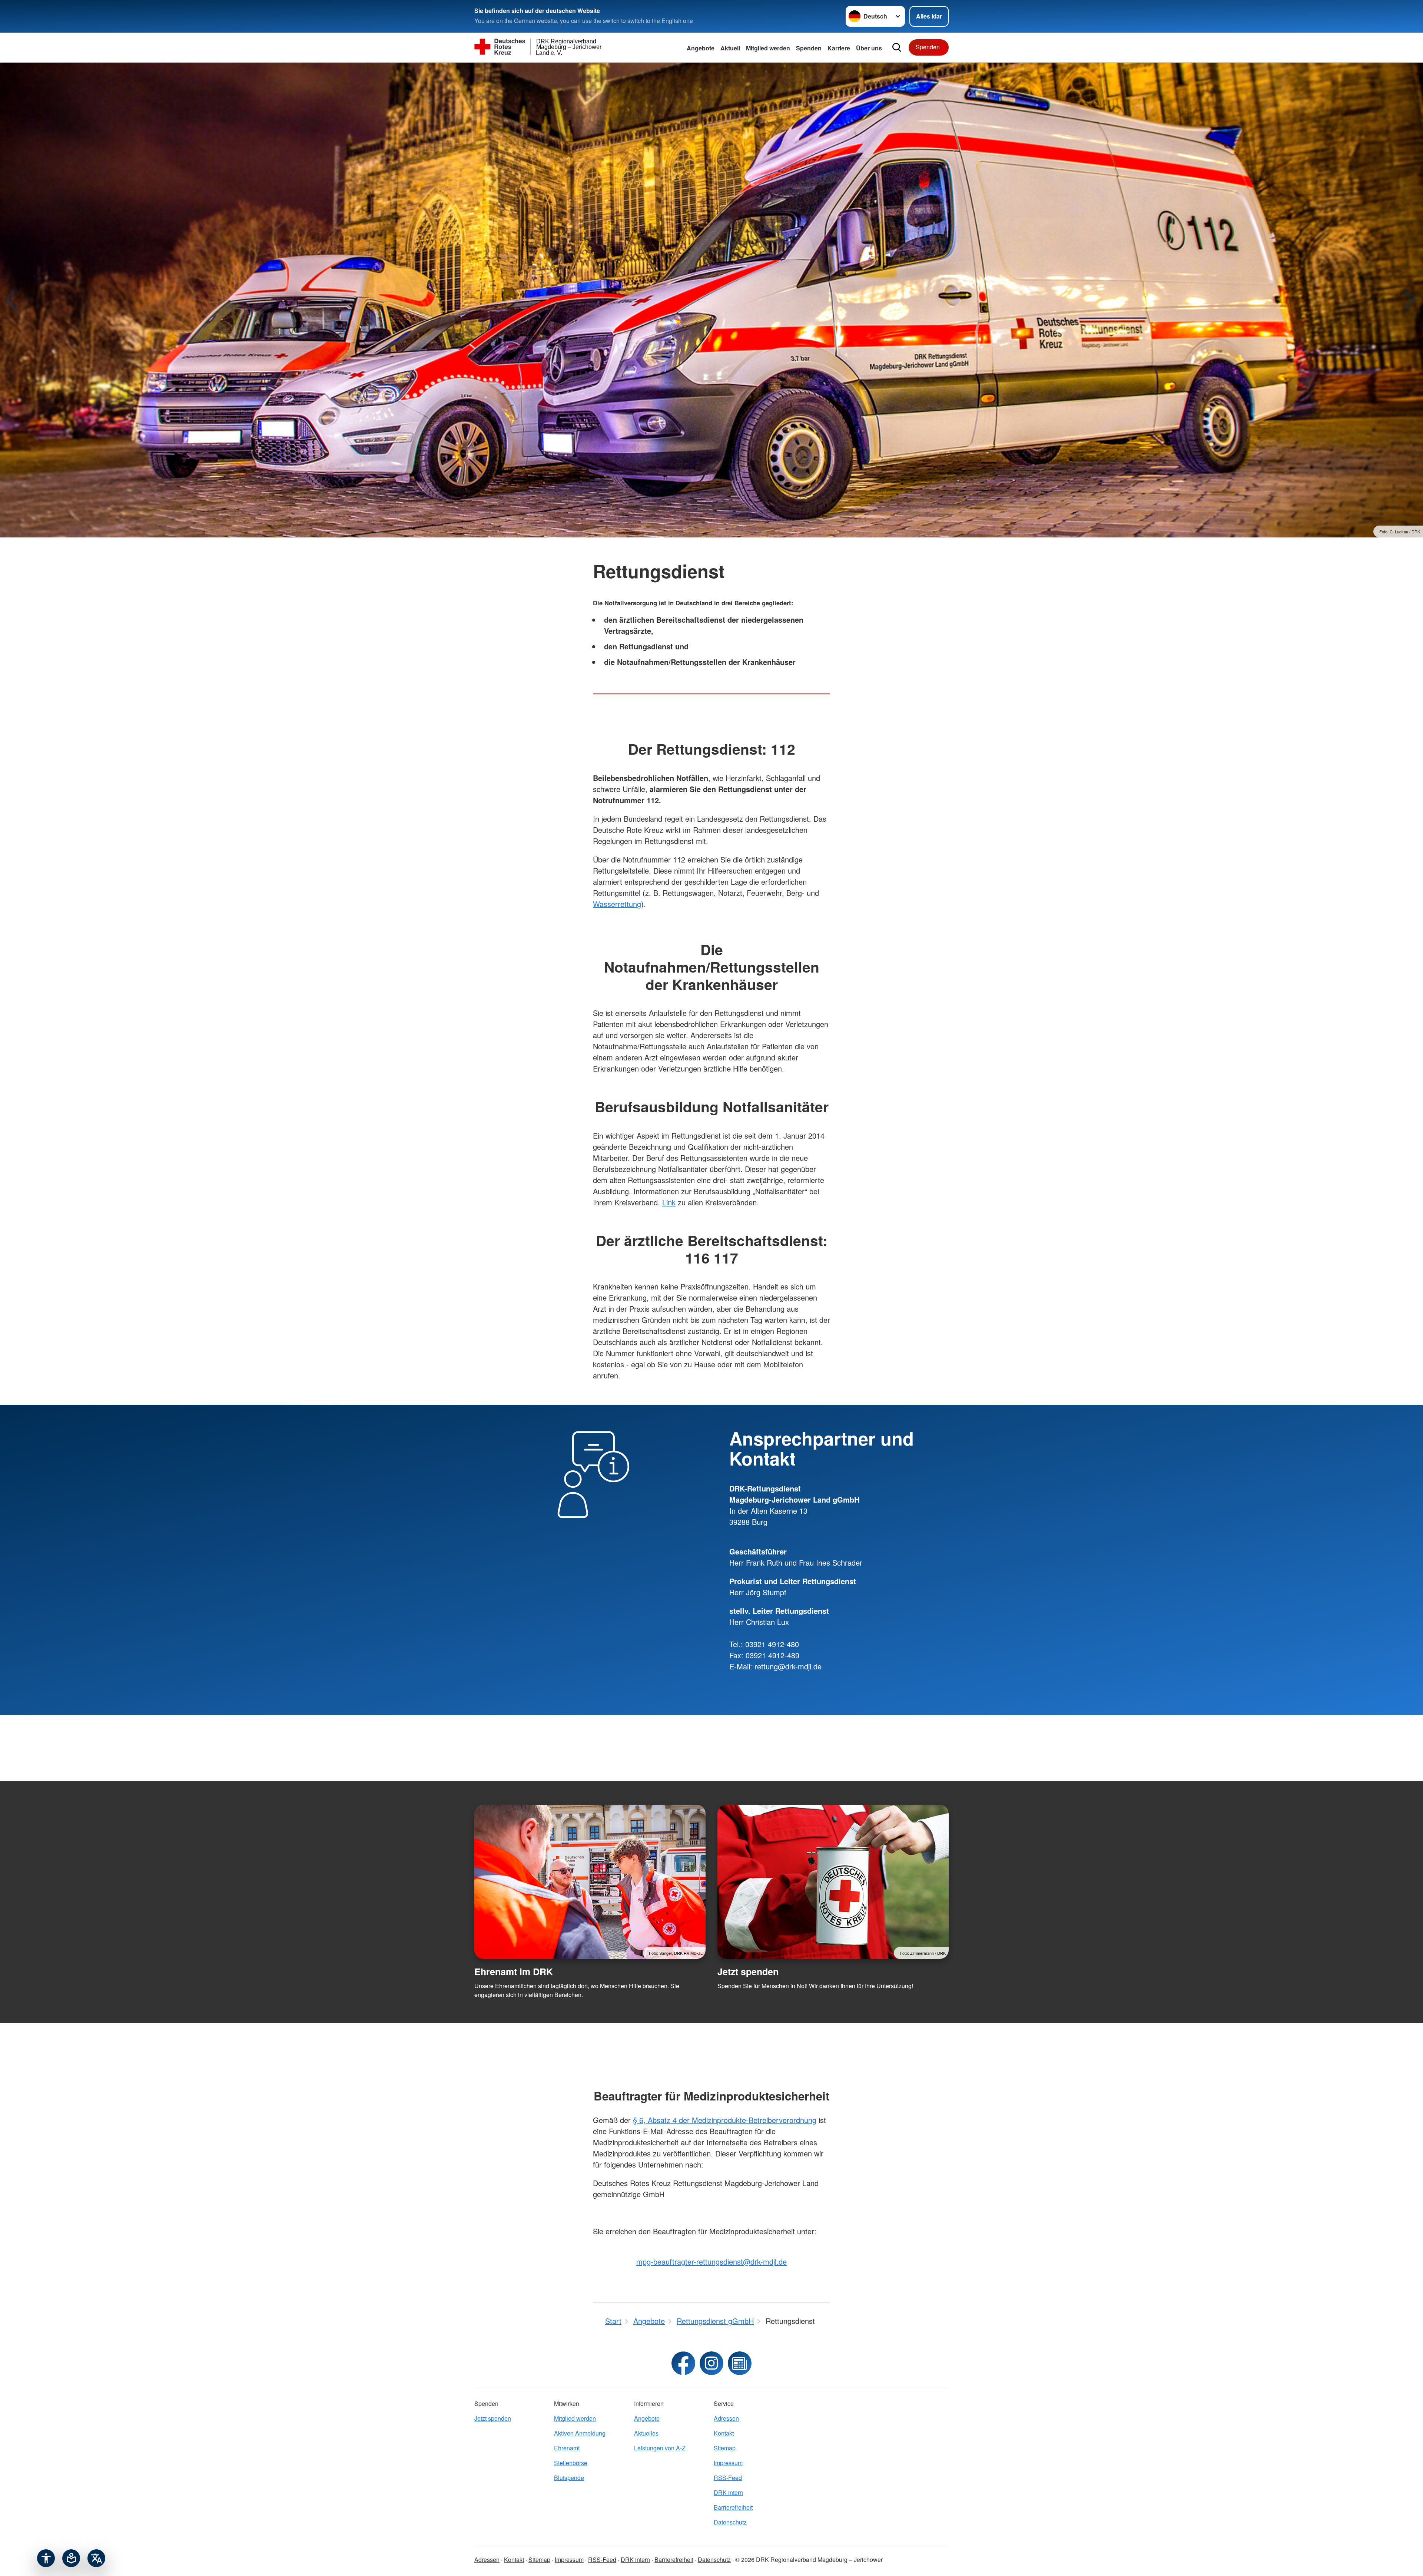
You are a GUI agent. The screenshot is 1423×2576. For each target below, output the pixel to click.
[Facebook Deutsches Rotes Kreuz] (683, 2363)
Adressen (726, 2418)
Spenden (809, 48)
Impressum (728, 2463)
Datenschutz (730, 2522)
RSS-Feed (728, 2478)
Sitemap (725, 2448)
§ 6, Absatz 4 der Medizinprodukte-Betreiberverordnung (725, 2120)
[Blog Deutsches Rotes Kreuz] (740, 2363)
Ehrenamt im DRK (514, 1971)
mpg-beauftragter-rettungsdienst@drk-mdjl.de (711, 2262)
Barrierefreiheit (733, 2507)
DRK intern (728, 2492)
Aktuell (730, 48)
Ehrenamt (567, 2448)
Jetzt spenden (748, 1971)
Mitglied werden (575, 2418)
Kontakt (724, 2433)
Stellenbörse (571, 2463)
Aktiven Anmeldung (580, 2433)
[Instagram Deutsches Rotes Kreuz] (711, 2363)
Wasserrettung (617, 904)
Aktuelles (646, 2433)
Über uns (869, 48)
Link (669, 1202)
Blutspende (569, 2478)
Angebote (701, 48)
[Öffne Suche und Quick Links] (897, 47)
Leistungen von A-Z (660, 2448)
